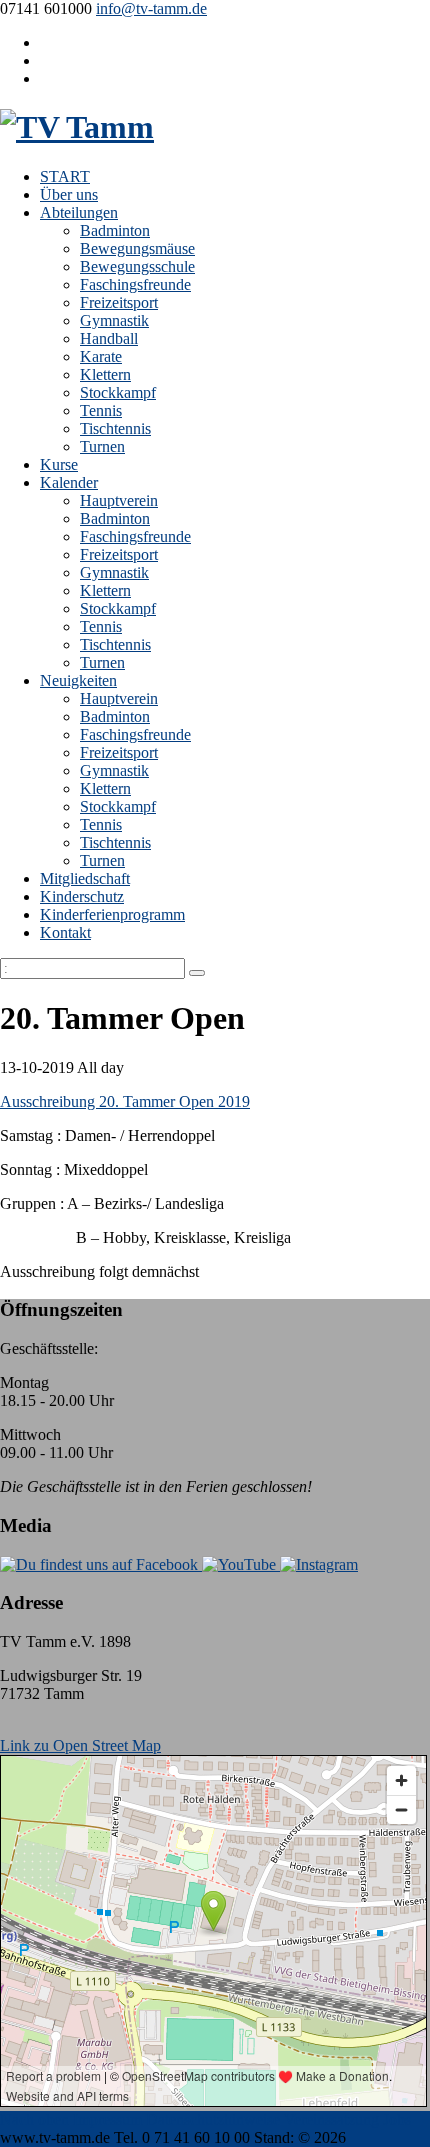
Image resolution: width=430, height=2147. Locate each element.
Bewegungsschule (137, 266)
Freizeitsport (119, 302)
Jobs (397, 2119)
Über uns (69, 194)
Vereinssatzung (331, 2119)
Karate (101, 356)
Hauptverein (119, 500)
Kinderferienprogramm (112, 914)
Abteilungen (79, 212)
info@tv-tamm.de (151, 8)
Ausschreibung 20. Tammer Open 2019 (125, 1101)
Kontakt (65, 932)
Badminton (115, 230)
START (65, 176)
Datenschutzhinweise (213, 2119)
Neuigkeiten (78, 680)
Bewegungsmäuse (137, 248)
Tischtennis (115, 428)
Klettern (105, 374)
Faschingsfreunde (135, 284)
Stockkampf (118, 392)
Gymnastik (114, 320)
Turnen (102, 446)
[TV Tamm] (77, 127)
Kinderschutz (82, 896)
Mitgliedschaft (85, 878)
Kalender (69, 482)
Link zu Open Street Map (80, 1745)
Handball (109, 338)
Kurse (59, 464)
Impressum (107, 2119)
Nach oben (34, 2119)
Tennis (101, 410)
